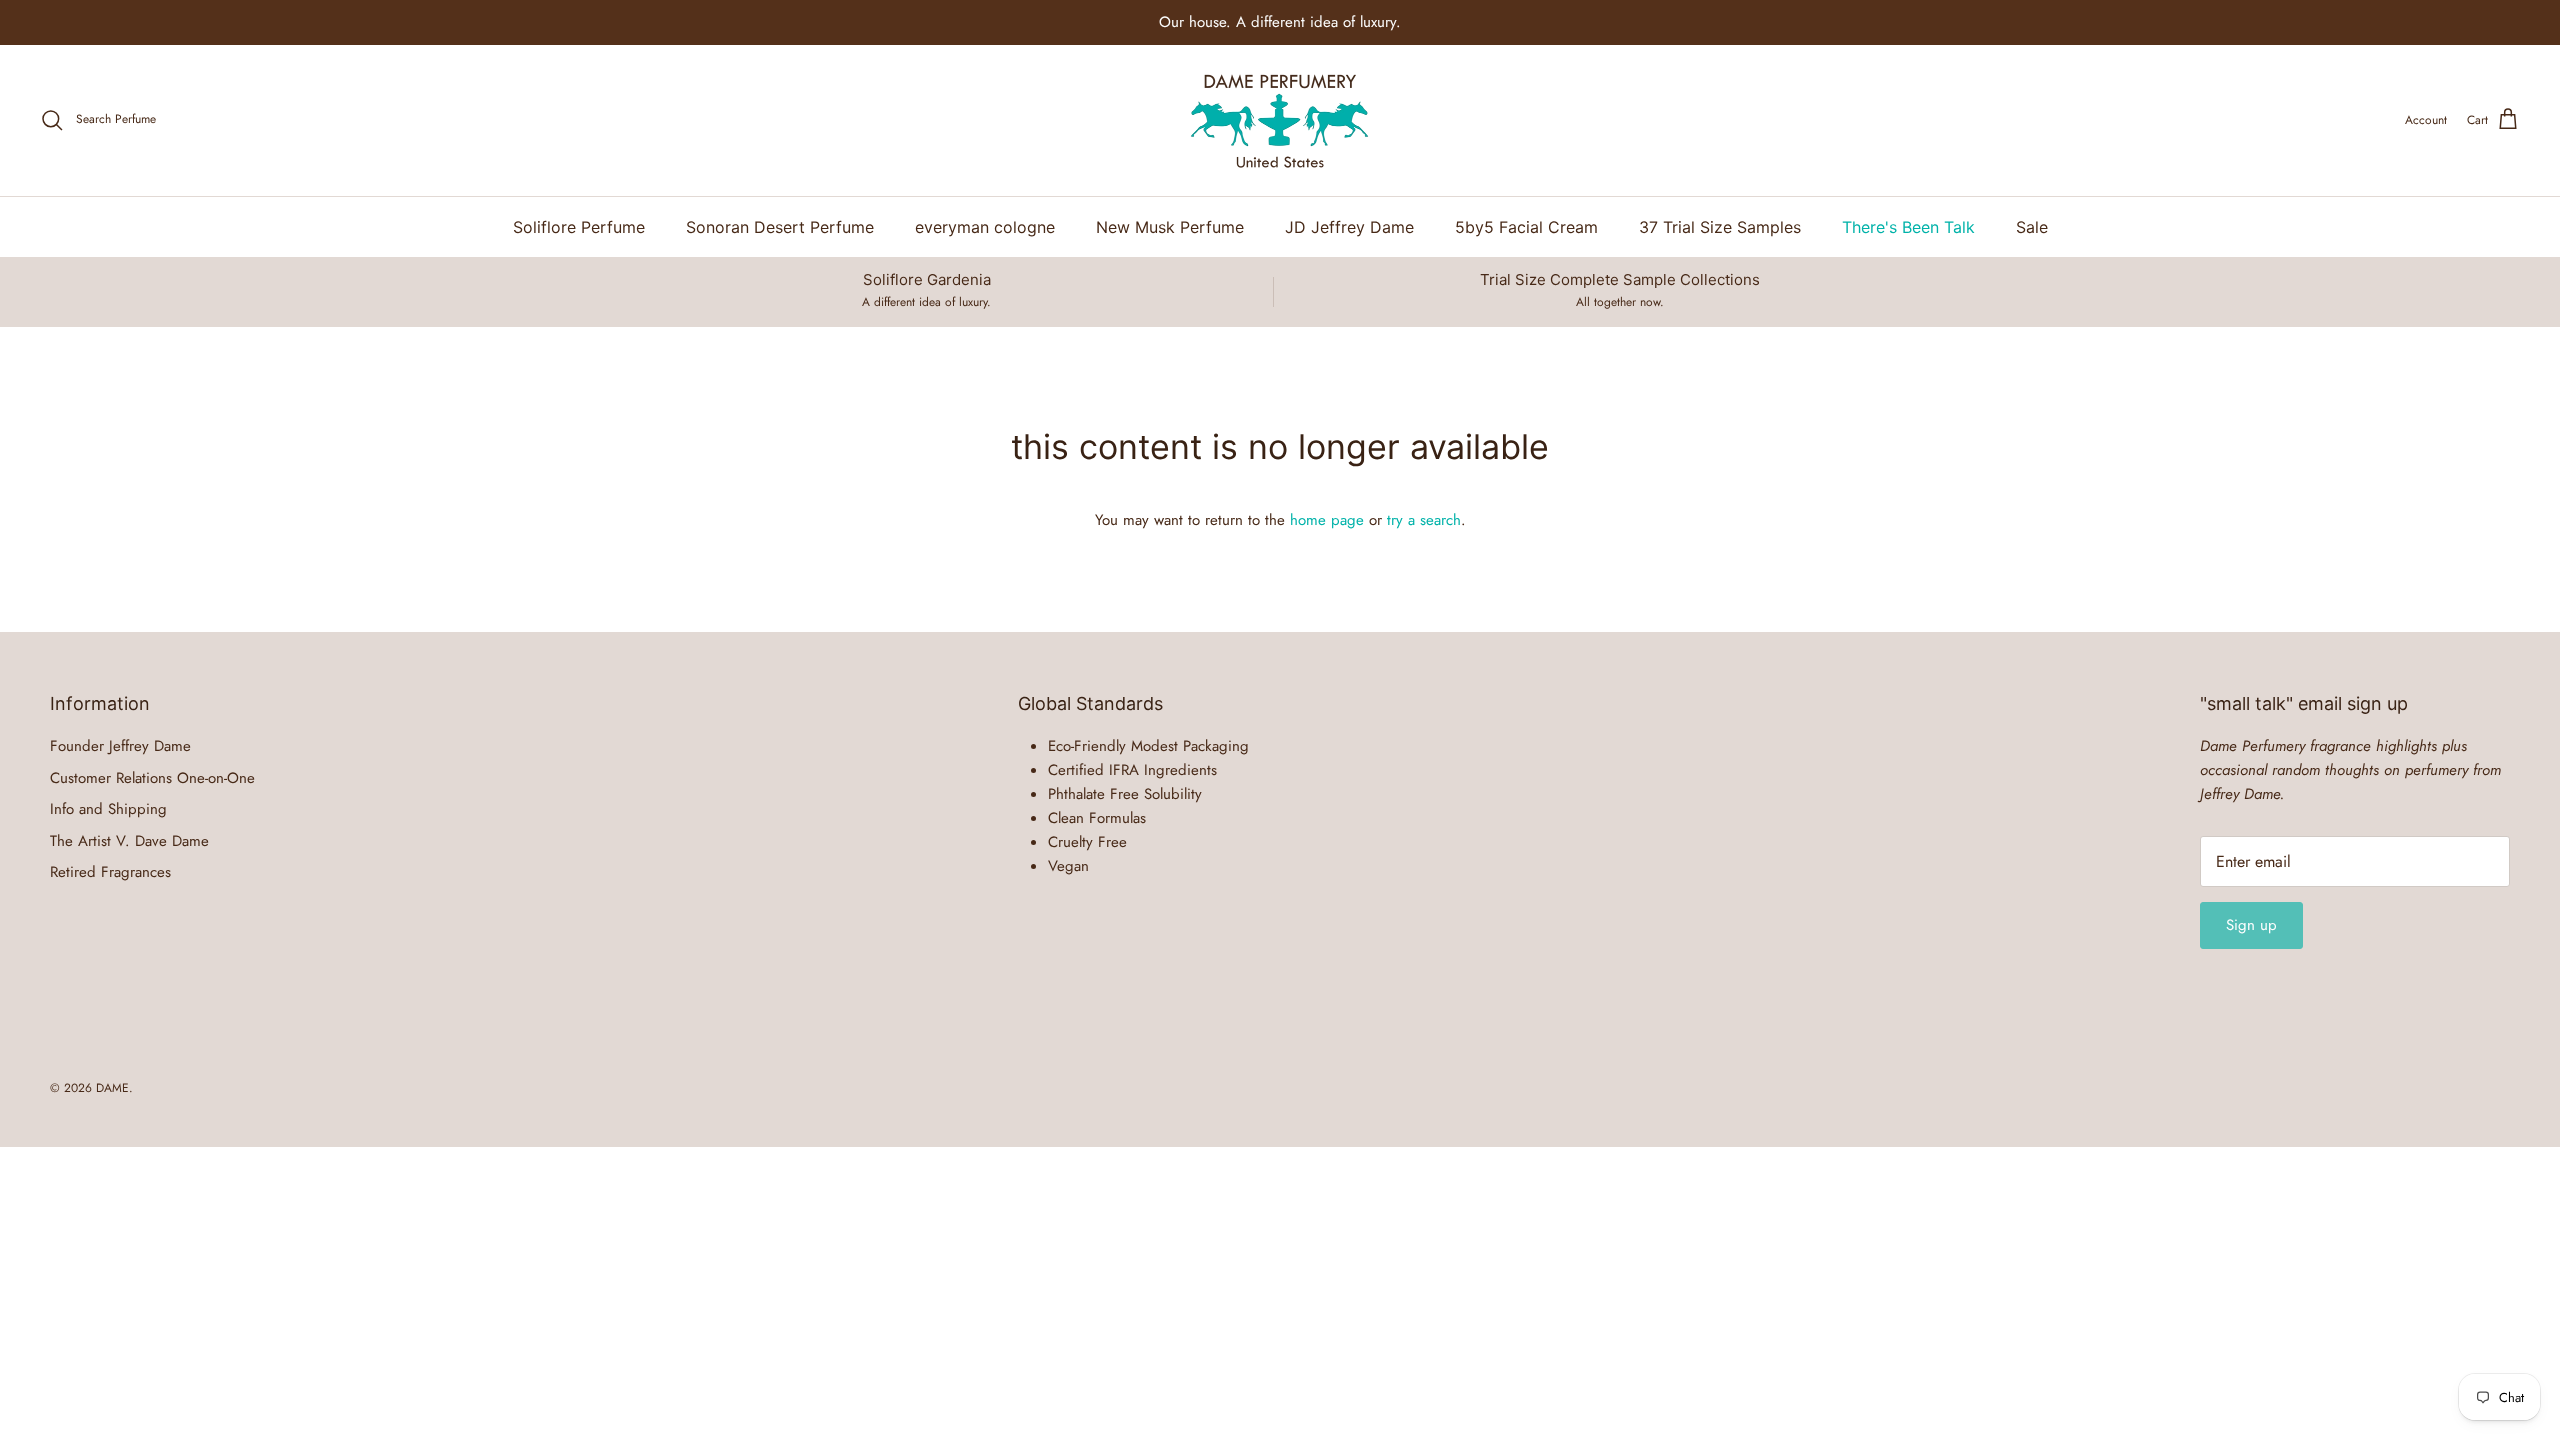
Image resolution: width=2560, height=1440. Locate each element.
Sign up (2251, 925)
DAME (112, 1088)
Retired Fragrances (110, 872)
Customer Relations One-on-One (152, 778)
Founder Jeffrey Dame (120, 746)
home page (1327, 520)
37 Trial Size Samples (1720, 227)
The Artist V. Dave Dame (129, 841)
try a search (1424, 520)
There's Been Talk (1908, 227)
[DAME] (1280, 120)
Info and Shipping (108, 809)
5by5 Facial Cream (1526, 227)
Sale (2032, 227)
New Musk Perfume (1170, 227)
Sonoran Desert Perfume (780, 227)
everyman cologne (985, 227)
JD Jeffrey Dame (1349, 227)
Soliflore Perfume (579, 227)
